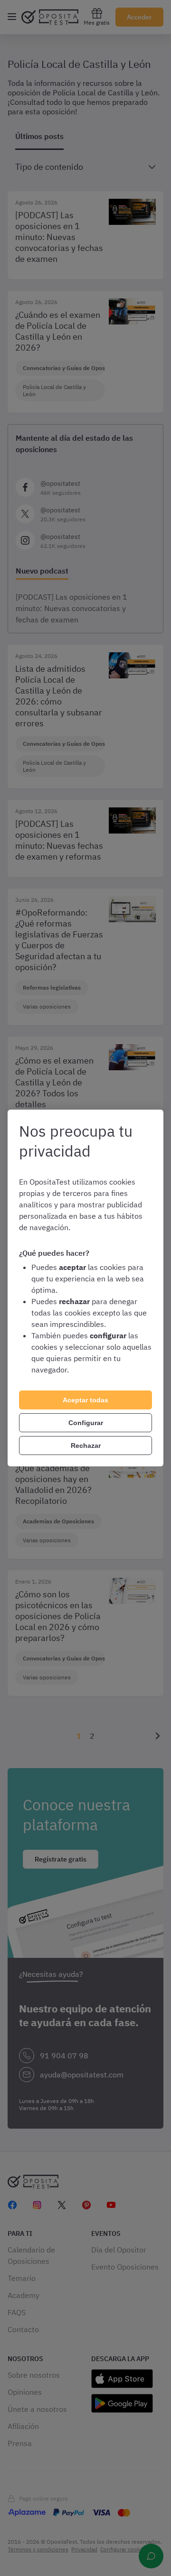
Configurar (86, 1423)
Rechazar (86, 1446)
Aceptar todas (85, 1400)
